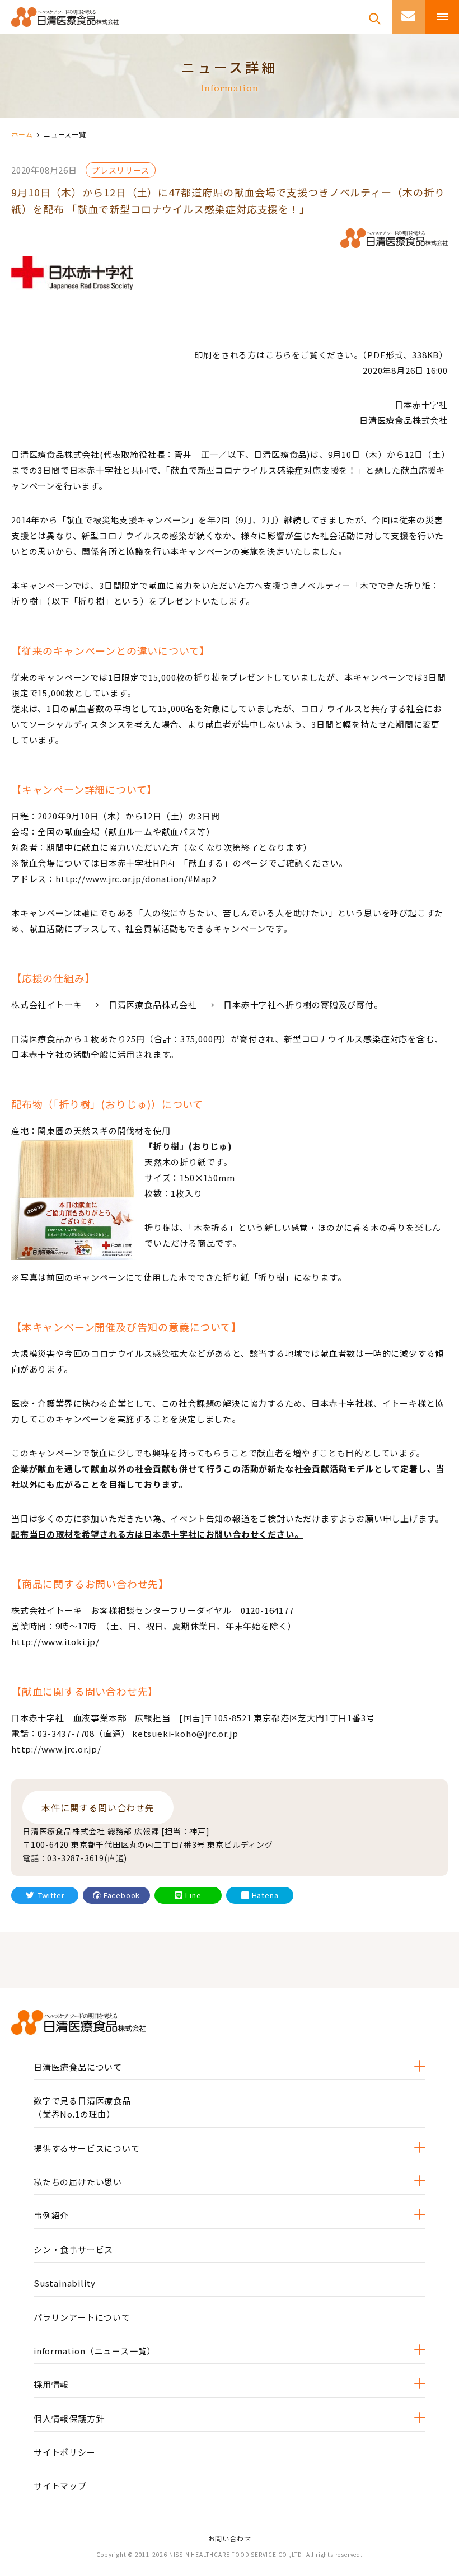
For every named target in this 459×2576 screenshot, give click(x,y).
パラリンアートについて (82, 2317)
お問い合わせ (230, 2538)
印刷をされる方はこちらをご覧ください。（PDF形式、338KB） (321, 355)
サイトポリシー (65, 2452)
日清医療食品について (78, 2067)
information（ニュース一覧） (95, 2351)
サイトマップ (60, 2486)
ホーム (22, 134)
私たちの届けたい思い (78, 2182)
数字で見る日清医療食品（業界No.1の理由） (82, 2107)
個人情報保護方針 (69, 2418)
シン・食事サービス (73, 2249)
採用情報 (51, 2384)
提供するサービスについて (87, 2148)
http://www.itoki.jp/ (55, 1641)
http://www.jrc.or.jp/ (56, 1749)
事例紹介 (51, 2215)
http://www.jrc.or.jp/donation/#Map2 (136, 879)
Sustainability (65, 2283)
